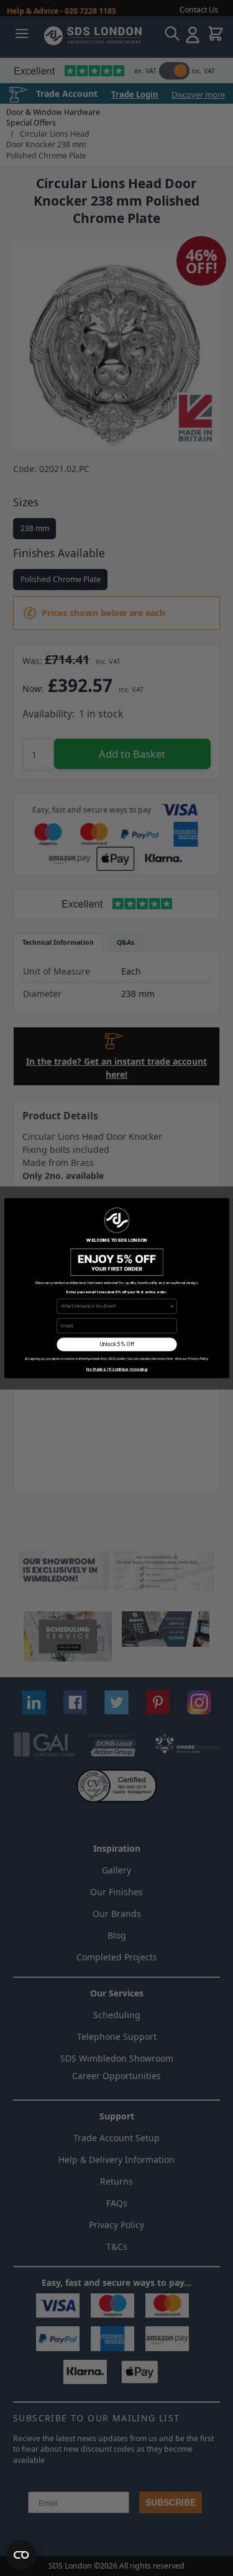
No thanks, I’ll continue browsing (117, 1369)
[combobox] (115, 1306)
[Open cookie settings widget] (21, 2555)
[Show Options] (171, 1306)
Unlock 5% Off (116, 1344)
